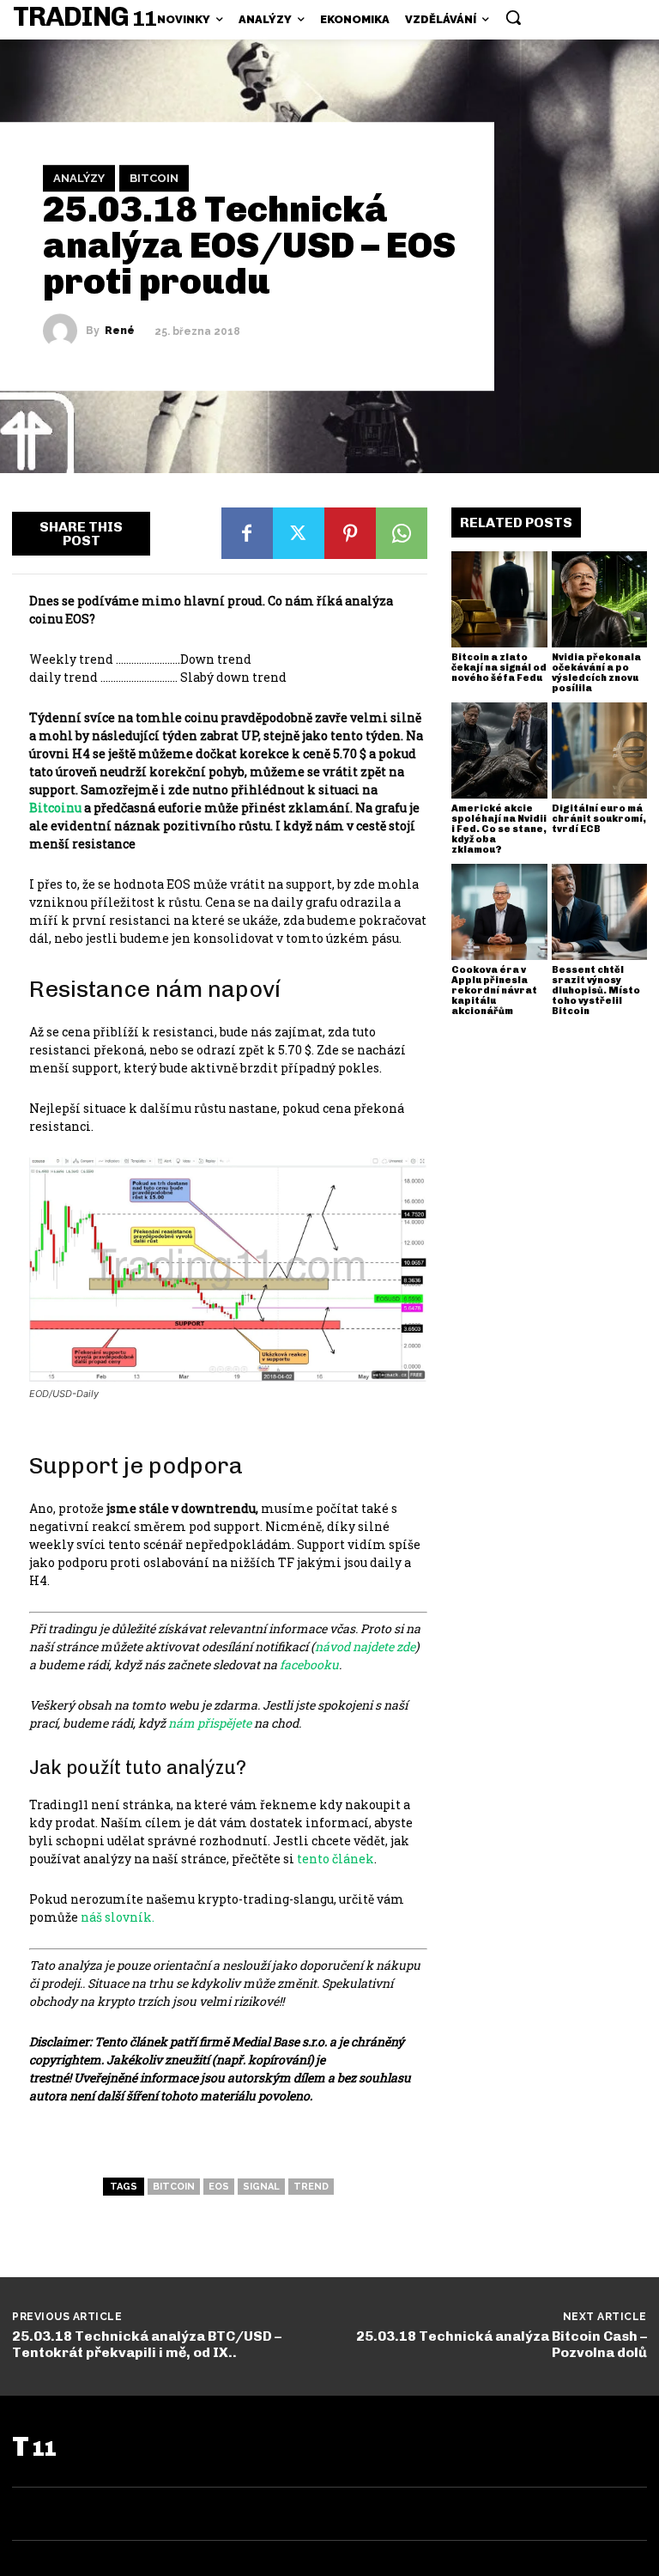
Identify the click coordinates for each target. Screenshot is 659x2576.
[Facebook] (247, 533)
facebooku (308, 1665)
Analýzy (79, 178)
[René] (64, 331)
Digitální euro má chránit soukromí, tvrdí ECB (599, 819)
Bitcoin (154, 178)
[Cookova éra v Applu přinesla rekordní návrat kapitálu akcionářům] (499, 912)
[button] (513, 17)
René (120, 331)
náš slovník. (118, 1917)
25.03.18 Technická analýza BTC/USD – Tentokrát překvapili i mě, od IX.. (147, 2344)
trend (311, 2187)
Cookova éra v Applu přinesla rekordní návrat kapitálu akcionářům (494, 990)
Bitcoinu (55, 808)
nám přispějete (210, 1723)
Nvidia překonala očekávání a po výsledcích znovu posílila (596, 673)
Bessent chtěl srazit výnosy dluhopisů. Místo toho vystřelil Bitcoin (596, 990)
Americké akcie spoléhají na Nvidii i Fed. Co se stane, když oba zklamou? (499, 829)
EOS (219, 2187)
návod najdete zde (365, 1646)
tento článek (336, 1859)
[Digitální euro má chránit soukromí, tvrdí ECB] (600, 750)
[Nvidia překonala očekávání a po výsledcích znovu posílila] (600, 599)
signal (261, 2187)
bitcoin (174, 2187)
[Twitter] (299, 533)
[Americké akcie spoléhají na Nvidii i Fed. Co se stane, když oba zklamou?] (499, 750)
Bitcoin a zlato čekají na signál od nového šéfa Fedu (499, 668)
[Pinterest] (350, 533)
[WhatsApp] (402, 533)
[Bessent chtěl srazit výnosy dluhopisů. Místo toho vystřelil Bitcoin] (600, 912)
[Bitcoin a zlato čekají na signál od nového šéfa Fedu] (499, 599)
